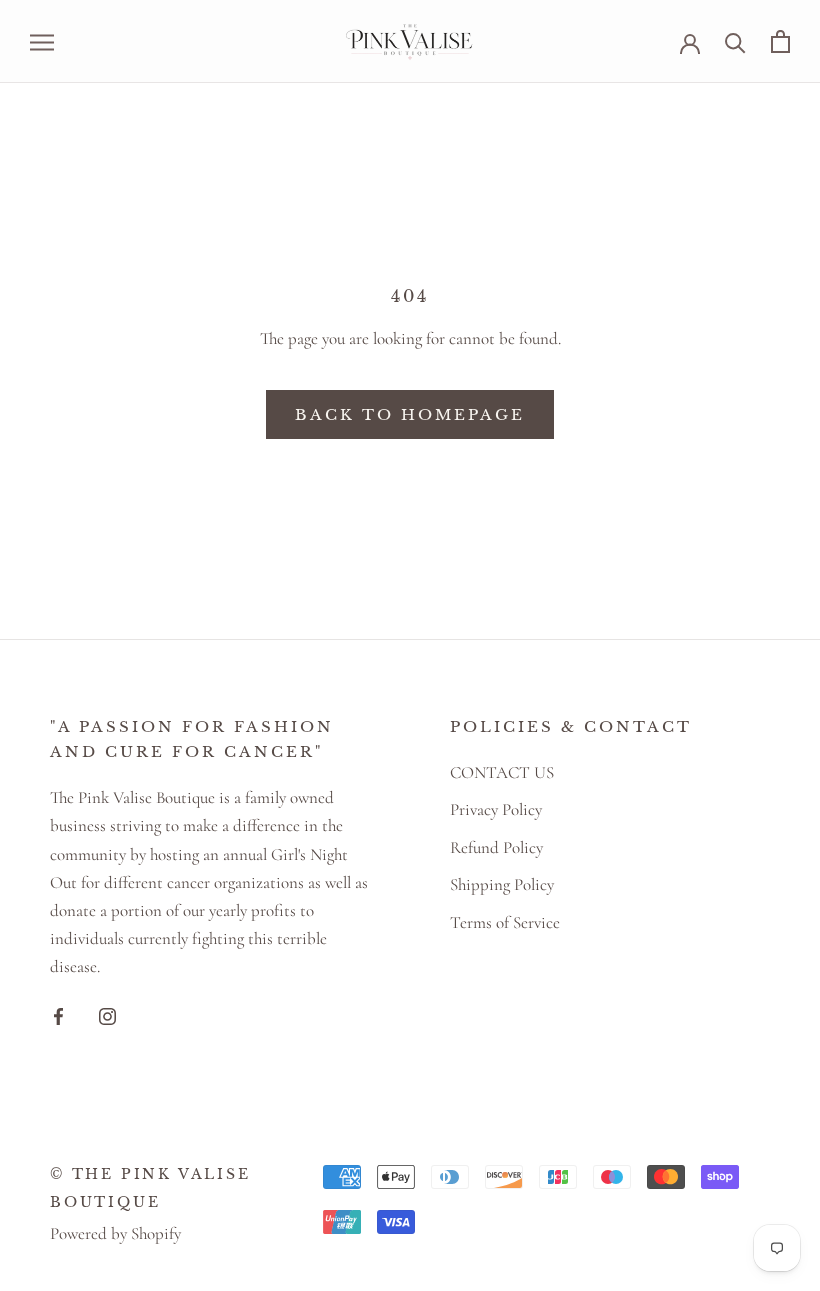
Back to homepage (410, 414)
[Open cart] (780, 41)
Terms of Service (505, 922)
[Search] (735, 41)
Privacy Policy (496, 809)
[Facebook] (58, 1015)
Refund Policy (496, 847)
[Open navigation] (42, 41)
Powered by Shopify (115, 1233)
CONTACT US (502, 772)
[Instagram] (107, 1015)
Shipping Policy (502, 884)
